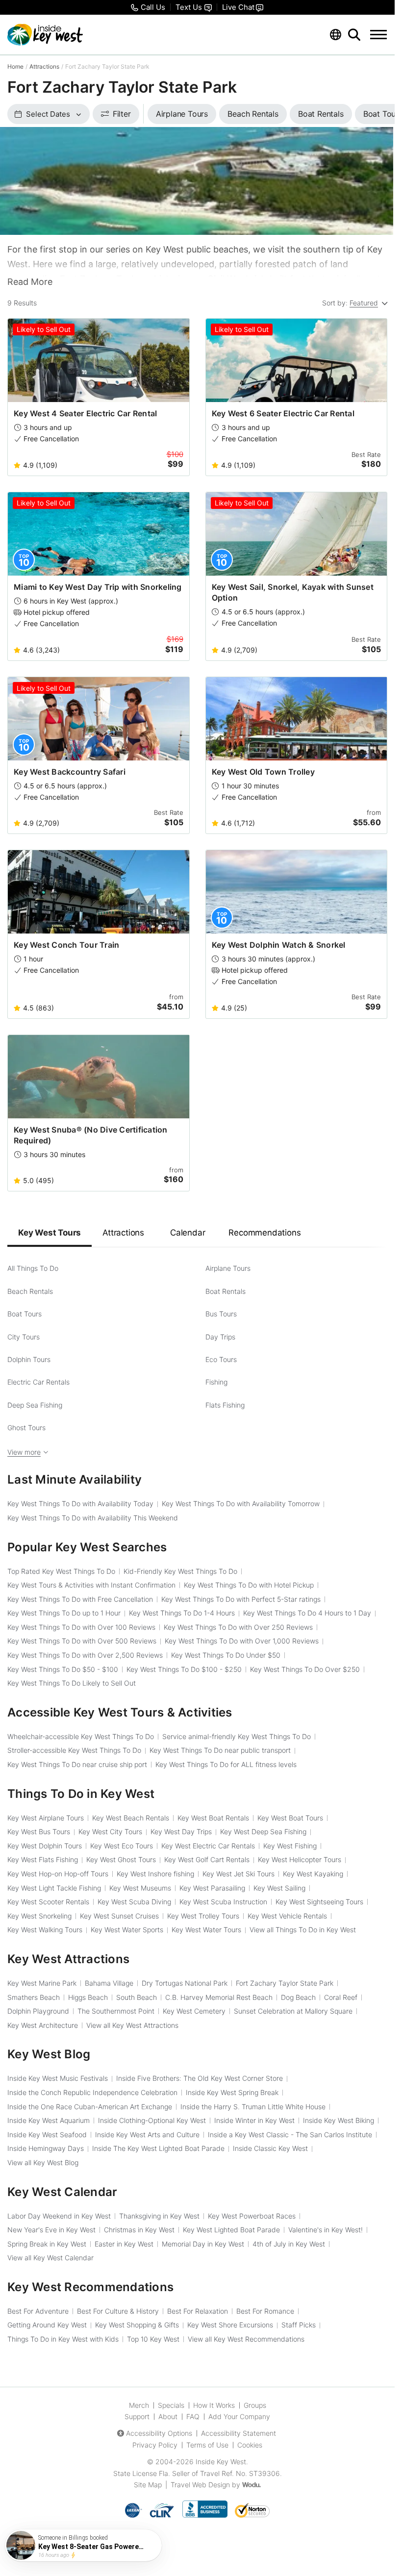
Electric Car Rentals (38, 1382)
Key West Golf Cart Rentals (207, 1859)
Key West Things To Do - (63, 1669)
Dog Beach (298, 1997)
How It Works (214, 2405)
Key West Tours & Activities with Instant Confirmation (91, 1585)
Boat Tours (25, 1314)
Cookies (250, 2445)
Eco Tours (221, 1359)
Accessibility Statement (239, 2433)
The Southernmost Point (116, 2011)
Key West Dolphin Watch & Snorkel (279, 945)
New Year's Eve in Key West (51, 2230)
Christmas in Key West (139, 2230)
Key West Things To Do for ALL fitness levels (226, 1764)
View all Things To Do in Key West (303, 1930)
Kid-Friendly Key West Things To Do (180, 1571)
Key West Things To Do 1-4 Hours (182, 1613)
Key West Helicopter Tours (300, 1859)
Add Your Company (239, 2416)
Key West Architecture (43, 2025)
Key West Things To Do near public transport (220, 1750)
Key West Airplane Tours (46, 1818)
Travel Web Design (200, 2485)
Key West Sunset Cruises (119, 1916)
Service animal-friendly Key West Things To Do (237, 1736)
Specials (171, 2405)
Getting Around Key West (47, 2325)
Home (15, 66)
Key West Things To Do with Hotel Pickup (249, 1585)
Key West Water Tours (206, 1930)
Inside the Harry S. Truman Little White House (253, 2107)
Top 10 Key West (153, 2339)
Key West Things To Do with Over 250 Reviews (238, 1627)
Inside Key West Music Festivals (58, 2078)
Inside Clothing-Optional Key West (152, 2120)
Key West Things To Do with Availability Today (80, 1503)
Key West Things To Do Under (226, 1655)
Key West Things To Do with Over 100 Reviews (81, 1627)
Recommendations (264, 1233)
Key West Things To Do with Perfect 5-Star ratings (241, 1599)
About (168, 2416)
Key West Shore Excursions (230, 2325)
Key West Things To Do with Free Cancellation (80, 1599)
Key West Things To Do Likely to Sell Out (72, 1683)
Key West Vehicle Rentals (287, 1916)
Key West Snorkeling (39, 1916)
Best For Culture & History (118, 2311)
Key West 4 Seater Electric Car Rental (85, 413)
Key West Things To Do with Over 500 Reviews (82, 1641)
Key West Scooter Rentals (48, 1902)
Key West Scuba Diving (134, 1902)
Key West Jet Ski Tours (239, 1874)
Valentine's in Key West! (326, 2230)
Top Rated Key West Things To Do (61, 1571)
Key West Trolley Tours (203, 1916)
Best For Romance (265, 2311)
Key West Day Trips (181, 1831)
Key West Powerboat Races (252, 2216)
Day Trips (220, 1337)
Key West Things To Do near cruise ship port (77, 1764)
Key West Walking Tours (45, 1930)
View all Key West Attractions (132, 2025)
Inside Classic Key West (270, 2148)
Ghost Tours (26, 1427)
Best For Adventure (38, 2311)
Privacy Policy (155, 2445)
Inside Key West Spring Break (232, 2092)
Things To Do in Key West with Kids (63, 2339)
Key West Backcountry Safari (70, 772)
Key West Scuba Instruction (223, 1902)
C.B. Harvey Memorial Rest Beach (219, 1997)
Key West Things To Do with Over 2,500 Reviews (85, 1655)
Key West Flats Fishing (43, 1859)
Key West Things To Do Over (305, 1669)
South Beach (137, 1997)
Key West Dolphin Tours (45, 1846)
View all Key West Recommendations (246, 2339)
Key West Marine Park (42, 1983)
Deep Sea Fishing (35, 1405)
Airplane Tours (228, 1268)
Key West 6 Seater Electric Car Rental (283, 413)
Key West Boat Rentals (213, 1818)
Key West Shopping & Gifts (137, 2325)
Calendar (188, 1233)
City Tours (24, 1337)
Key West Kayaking (313, 1874)
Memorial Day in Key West (203, 2244)
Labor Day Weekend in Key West (59, 2216)
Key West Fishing (290, 1846)
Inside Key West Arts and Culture (147, 2134)
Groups (255, 2405)
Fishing (216, 1382)
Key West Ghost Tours (121, 1859)
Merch (139, 2405)
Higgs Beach (88, 1997)
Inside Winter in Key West (254, 2120)
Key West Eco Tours (122, 1846)
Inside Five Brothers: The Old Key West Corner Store (200, 2078)
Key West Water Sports (127, 1930)
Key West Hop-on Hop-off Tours (58, 1874)
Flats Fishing (225, 1405)
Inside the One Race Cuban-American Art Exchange (90, 2107)
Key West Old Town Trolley (263, 772)
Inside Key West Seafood (47, 2134)
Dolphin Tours (29, 1359)
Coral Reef (341, 1997)
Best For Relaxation (198, 2311)
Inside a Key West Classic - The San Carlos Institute (290, 2134)
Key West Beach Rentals (131, 1818)
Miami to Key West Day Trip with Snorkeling (98, 587)
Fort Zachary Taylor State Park (285, 1983)
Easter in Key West (124, 2244)
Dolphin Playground (38, 2011)
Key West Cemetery (194, 2011)
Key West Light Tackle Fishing (54, 1888)
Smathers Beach (34, 1997)
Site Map (148, 2485)
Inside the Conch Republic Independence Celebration (92, 2092)
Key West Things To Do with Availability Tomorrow (241, 1503)
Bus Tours (221, 1314)
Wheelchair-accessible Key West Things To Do (81, 1736)
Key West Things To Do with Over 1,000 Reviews (242, 1641)
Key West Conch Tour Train (66, 945)
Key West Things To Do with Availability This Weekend (93, 1518)
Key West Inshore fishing (155, 1874)
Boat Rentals (226, 1291)
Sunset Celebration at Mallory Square (293, 2011)
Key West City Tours (110, 1831)
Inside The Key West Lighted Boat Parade (158, 2148)
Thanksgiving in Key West (159, 2216)
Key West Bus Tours (39, 1831)
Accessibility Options (159, 2433)
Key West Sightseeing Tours (319, 1902)
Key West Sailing (279, 1888)
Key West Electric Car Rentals (208, 1846)
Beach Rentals (30, 1291)
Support (137, 2416)
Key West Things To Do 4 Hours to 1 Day (307, 1613)
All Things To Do (33, 1268)
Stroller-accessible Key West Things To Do (74, 1750)
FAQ (193, 2416)
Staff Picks (299, 2325)
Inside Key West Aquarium (49, 2120)
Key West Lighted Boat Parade (231, 2230)
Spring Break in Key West (47, 2244)
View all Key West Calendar (50, 2258)
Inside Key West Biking (339, 2120)
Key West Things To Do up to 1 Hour (64, 1613)
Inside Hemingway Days (46, 2148)
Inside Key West (221, 2462)
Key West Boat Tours (290, 1818)
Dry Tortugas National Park (185, 1983)
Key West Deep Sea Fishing (263, 1831)
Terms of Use (207, 2445)
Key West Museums (140, 1888)
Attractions (44, 66)
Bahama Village (109, 1983)
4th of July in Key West (289, 2244)
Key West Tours (50, 1233)
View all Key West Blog (43, 2162)
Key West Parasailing (212, 1888)
